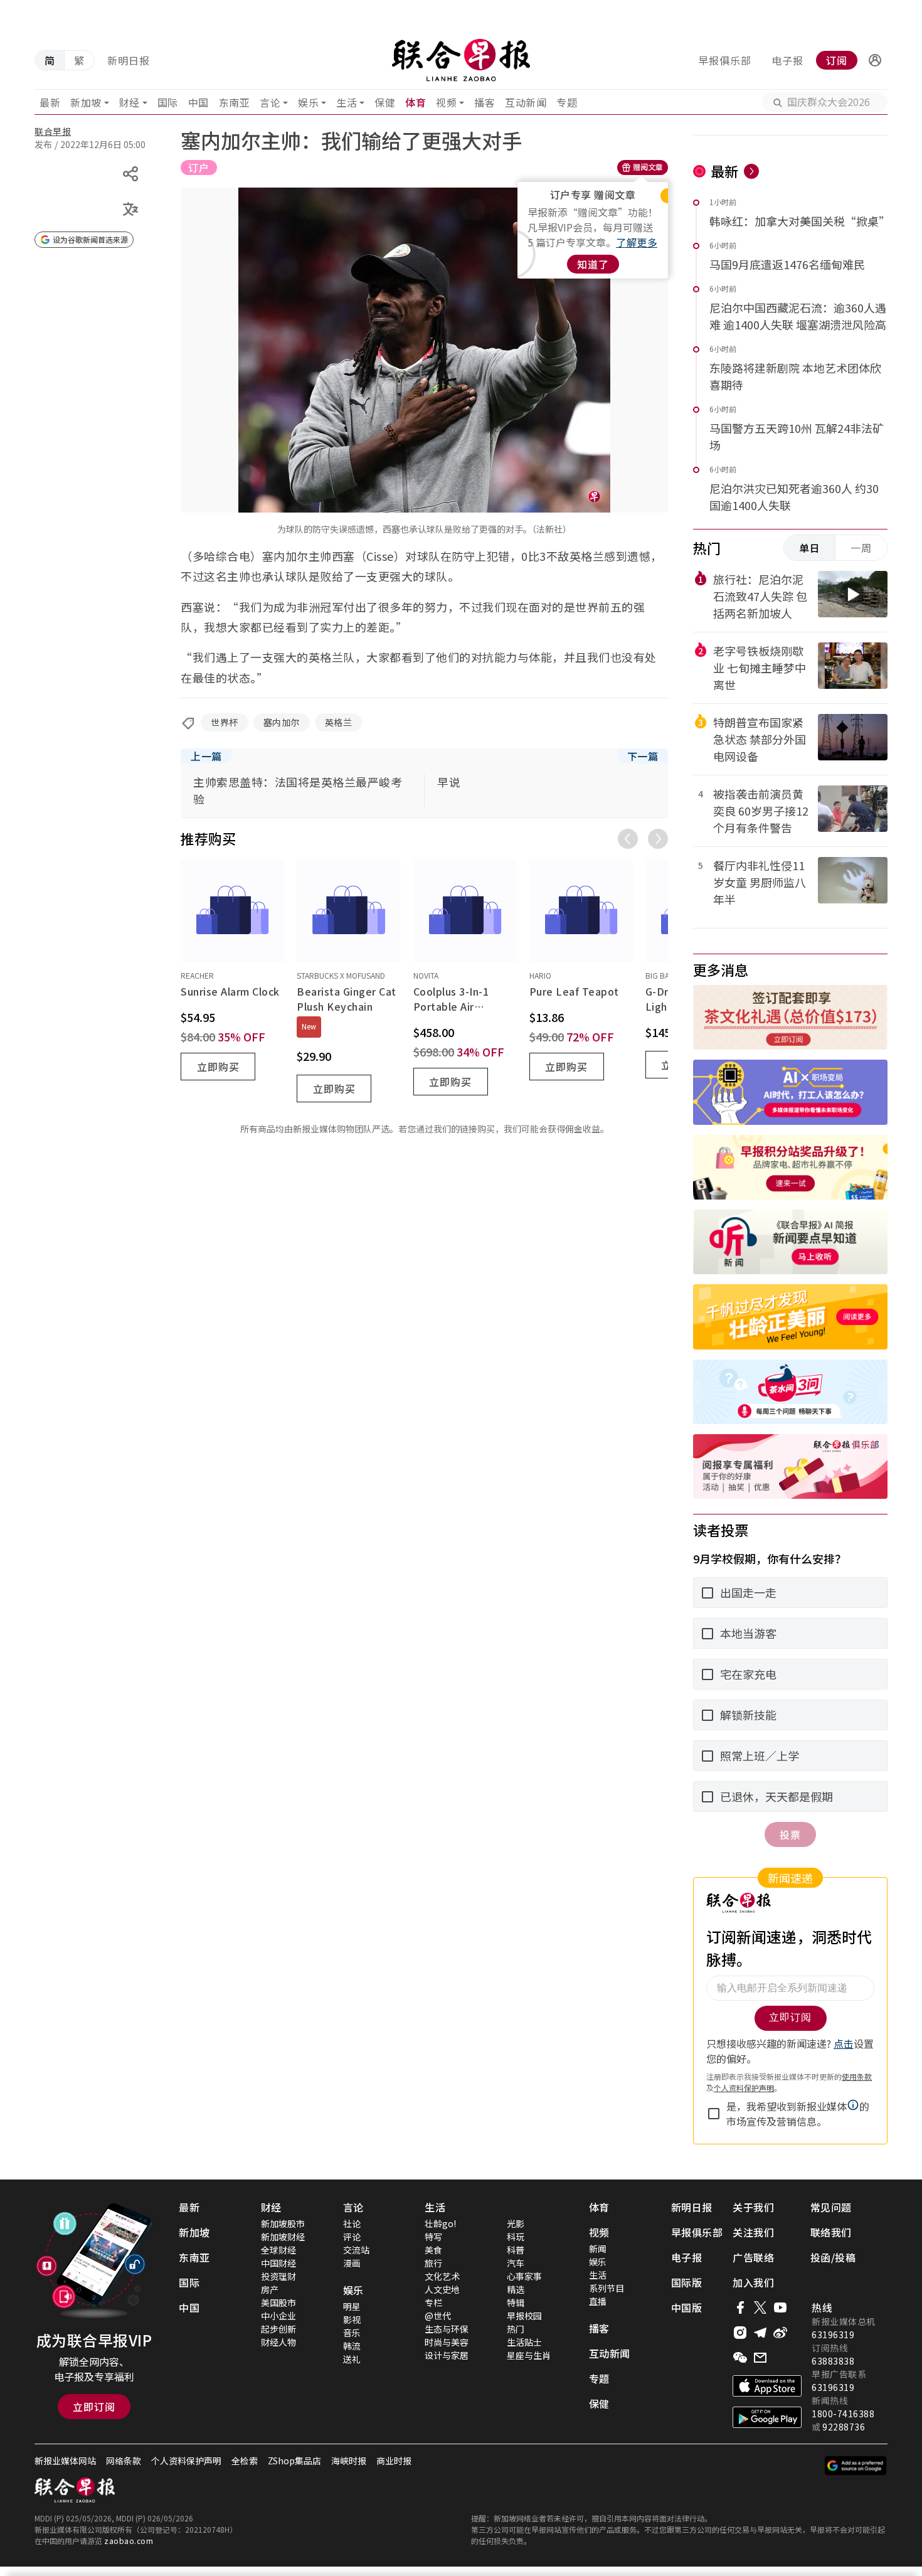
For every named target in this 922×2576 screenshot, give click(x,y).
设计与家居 (447, 2355)
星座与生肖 (529, 2355)
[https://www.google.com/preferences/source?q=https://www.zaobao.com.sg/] (856, 2466)
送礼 (352, 2359)
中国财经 (278, 2263)
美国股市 (278, 2302)
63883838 (833, 2361)
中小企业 (278, 2316)
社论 (352, 2223)
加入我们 (753, 2282)
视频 (446, 102)
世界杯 (225, 722)
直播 (598, 2301)
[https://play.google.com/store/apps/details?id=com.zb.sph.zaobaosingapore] (767, 2417)
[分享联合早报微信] (740, 2358)
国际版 (687, 2282)
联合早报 (53, 131)
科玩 (516, 2237)
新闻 (598, 2249)
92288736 (844, 2427)
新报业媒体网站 (65, 2461)
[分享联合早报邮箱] (760, 2358)
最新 (50, 102)
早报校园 (524, 2316)
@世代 (438, 2316)
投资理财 (278, 2276)
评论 (352, 2237)
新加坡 (86, 102)
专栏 (433, 2302)
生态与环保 (447, 2329)
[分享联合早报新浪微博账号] (780, 2333)
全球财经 (278, 2250)
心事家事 (524, 2276)
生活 (347, 102)
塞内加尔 (282, 722)
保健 (385, 102)
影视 (352, 2319)
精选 (516, 2289)
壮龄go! (440, 2223)
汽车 (516, 2263)
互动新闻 (526, 102)
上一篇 (206, 756)
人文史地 (442, 2289)
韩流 (352, 2346)
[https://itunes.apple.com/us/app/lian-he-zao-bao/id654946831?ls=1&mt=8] (767, 2386)
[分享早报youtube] (780, 2307)
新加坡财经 (283, 2237)
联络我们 (831, 2232)
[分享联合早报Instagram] (740, 2333)
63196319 (833, 2334)
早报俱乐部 (725, 60)
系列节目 (607, 2288)
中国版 (687, 2307)
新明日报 (129, 60)
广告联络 (753, 2257)
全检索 (245, 2461)
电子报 (787, 60)
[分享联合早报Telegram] (760, 2333)
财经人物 (278, 2342)
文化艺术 (442, 2276)
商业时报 (394, 2461)
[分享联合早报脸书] (740, 2307)
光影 (516, 2223)
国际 (168, 102)
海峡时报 (349, 2461)
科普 (516, 2250)
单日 (810, 548)
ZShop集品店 (294, 2461)
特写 (433, 2237)
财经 (130, 102)
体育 (416, 102)
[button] (875, 60)
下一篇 (643, 756)
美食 (433, 2250)
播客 (485, 102)
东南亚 (235, 102)
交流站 (356, 2250)
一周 (861, 548)
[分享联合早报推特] (760, 2307)
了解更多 (637, 242)
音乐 (352, 2333)
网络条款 (124, 2461)
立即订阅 (94, 2407)
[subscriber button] (875, 60)
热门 (516, 2329)
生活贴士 (524, 2342)
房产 (270, 2289)
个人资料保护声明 (186, 2461)
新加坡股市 (283, 2223)
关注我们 (753, 2232)
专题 (567, 102)
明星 (352, 2306)
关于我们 (753, 2207)
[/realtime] (751, 171)
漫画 (352, 2263)
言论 (270, 102)
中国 (199, 102)
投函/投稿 (833, 2257)
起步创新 (278, 2329)
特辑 (516, 2302)
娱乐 (308, 102)
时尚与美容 (447, 2342)
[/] (461, 60)
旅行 (433, 2263)
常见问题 (831, 2207)
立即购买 (218, 1067)
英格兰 (339, 722)
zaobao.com (129, 2541)
